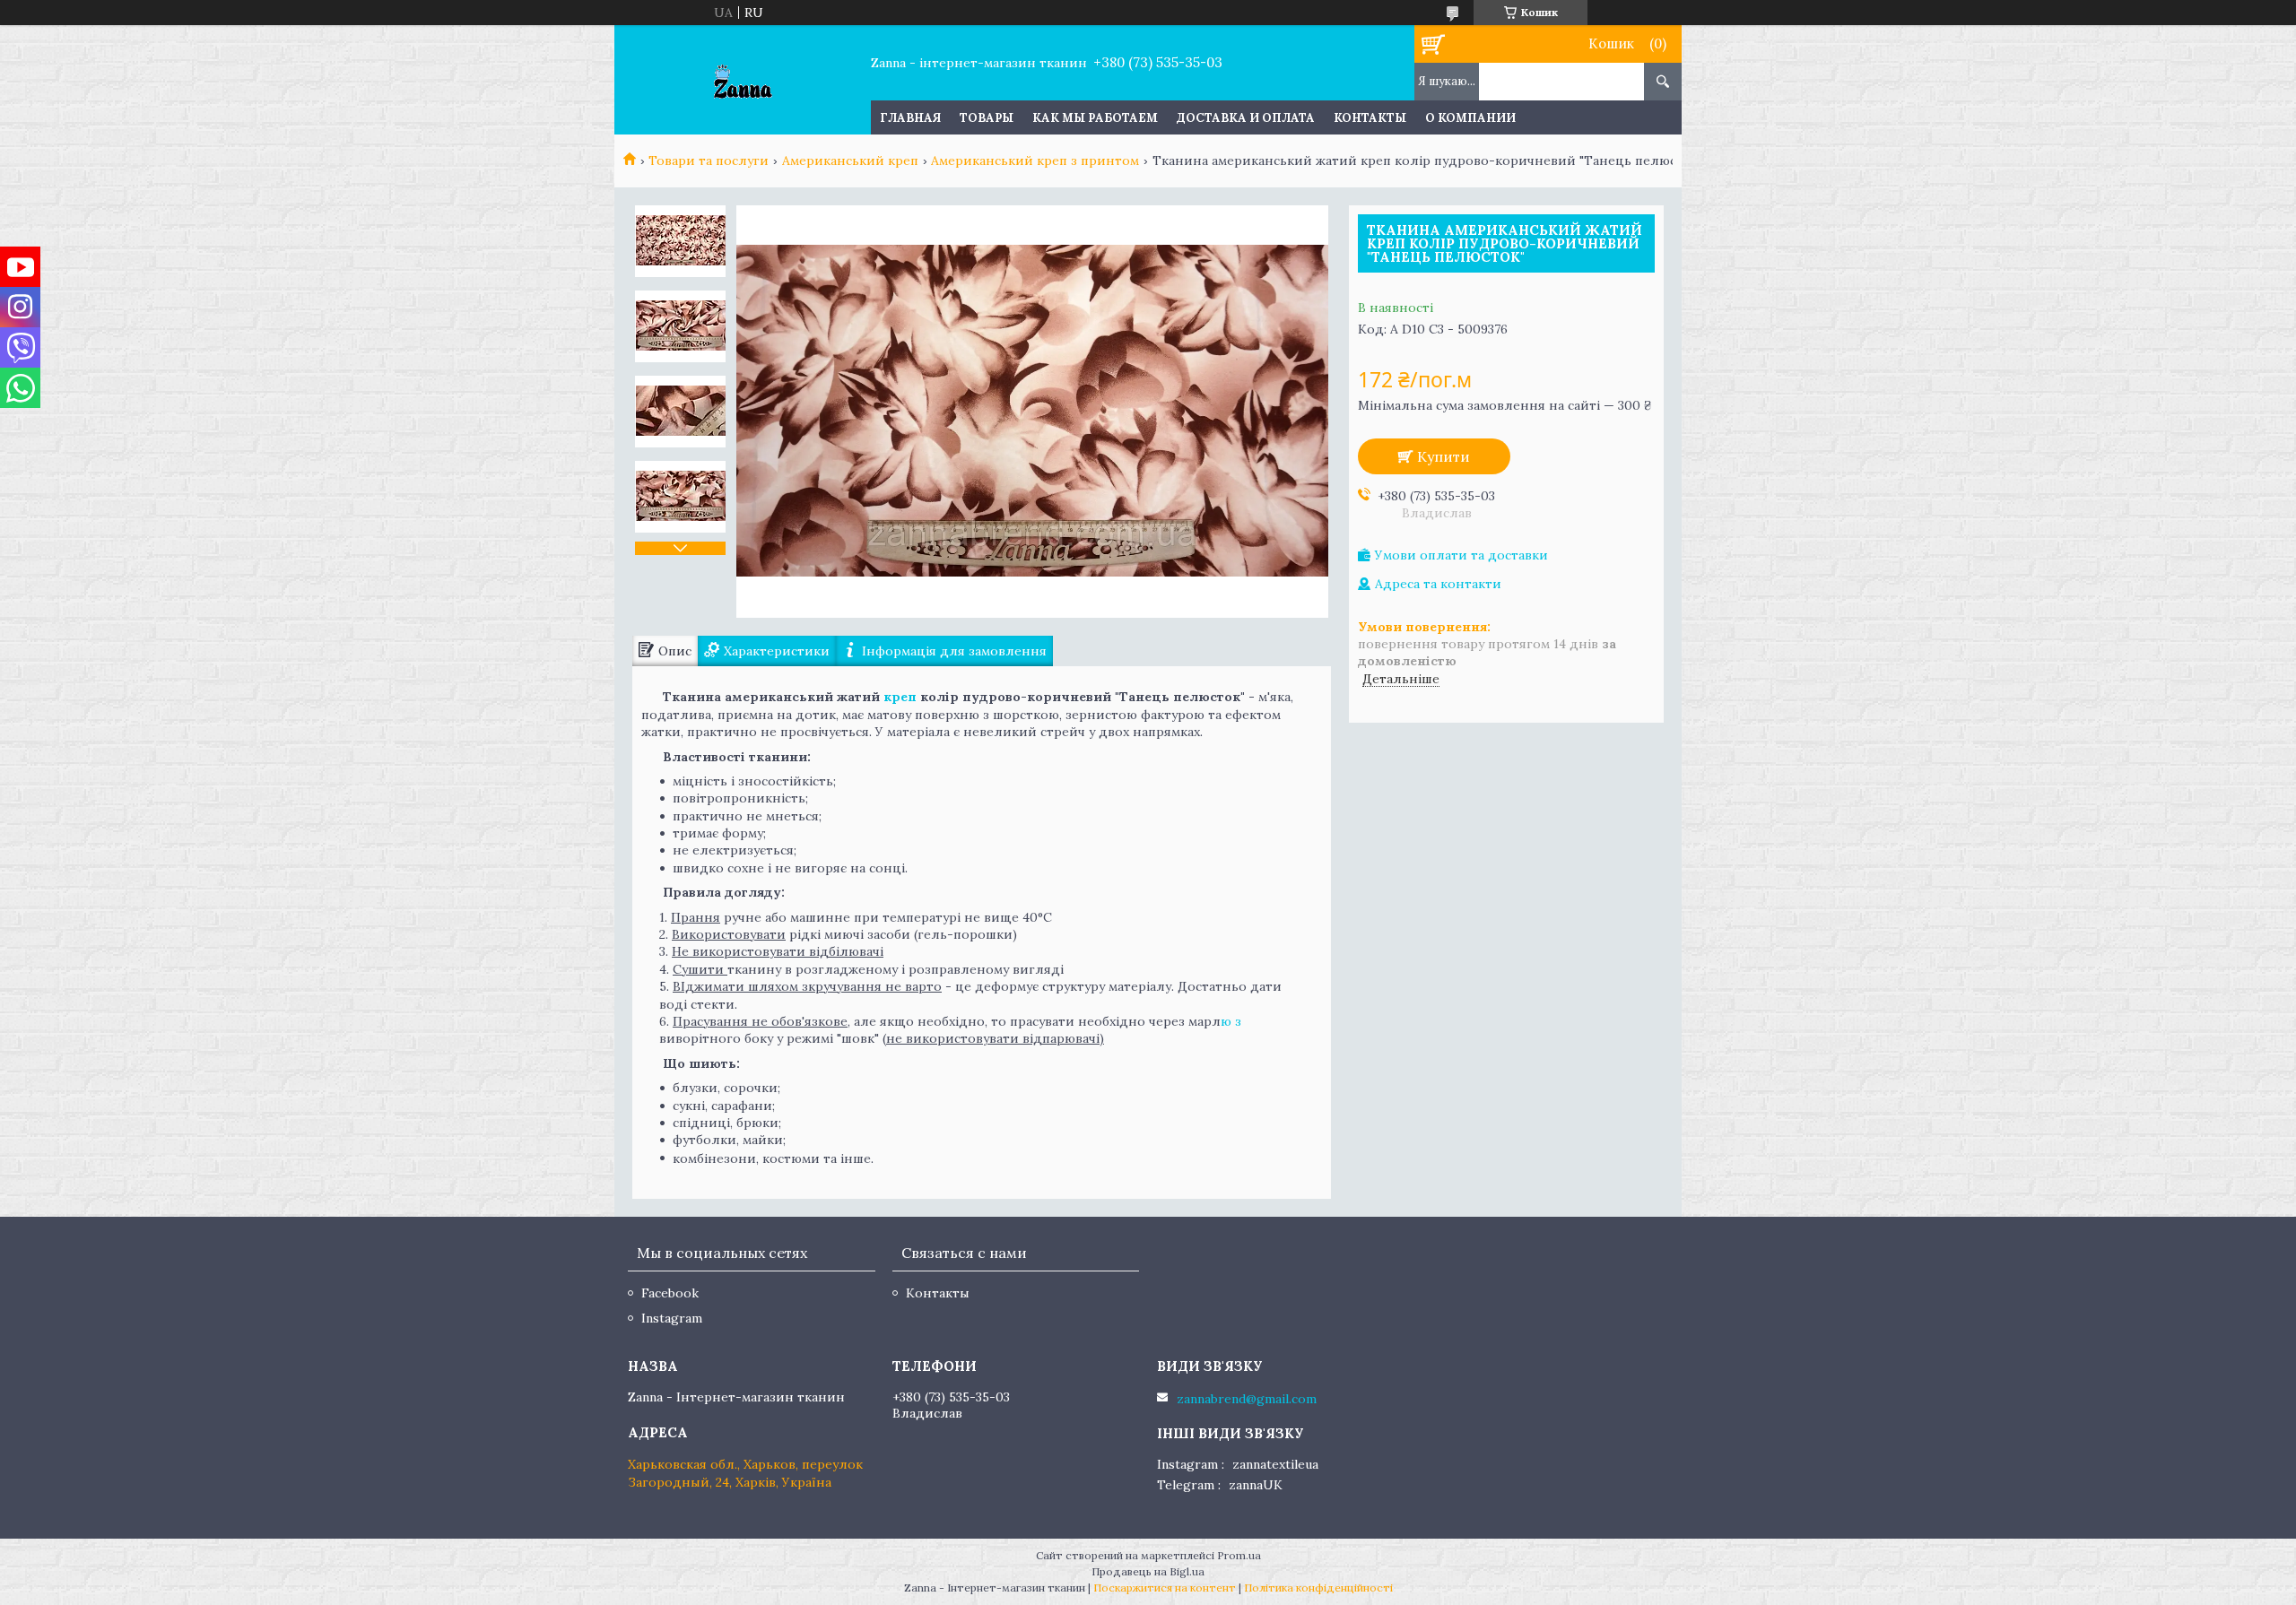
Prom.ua (1239, 1555)
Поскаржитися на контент (1165, 1588)
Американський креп (850, 160)
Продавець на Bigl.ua (1148, 1571)
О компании (1470, 118)
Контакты (1370, 118)
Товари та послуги (709, 160)
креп (900, 697)
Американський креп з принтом (1035, 160)
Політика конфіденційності (1318, 1588)
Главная (910, 118)
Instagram (672, 1318)
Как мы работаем (1095, 118)
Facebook (670, 1293)
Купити (1444, 456)
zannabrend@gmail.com (1247, 1399)
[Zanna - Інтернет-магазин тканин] (742, 80)
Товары (987, 118)
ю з (1231, 1021)
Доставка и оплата (1246, 118)
